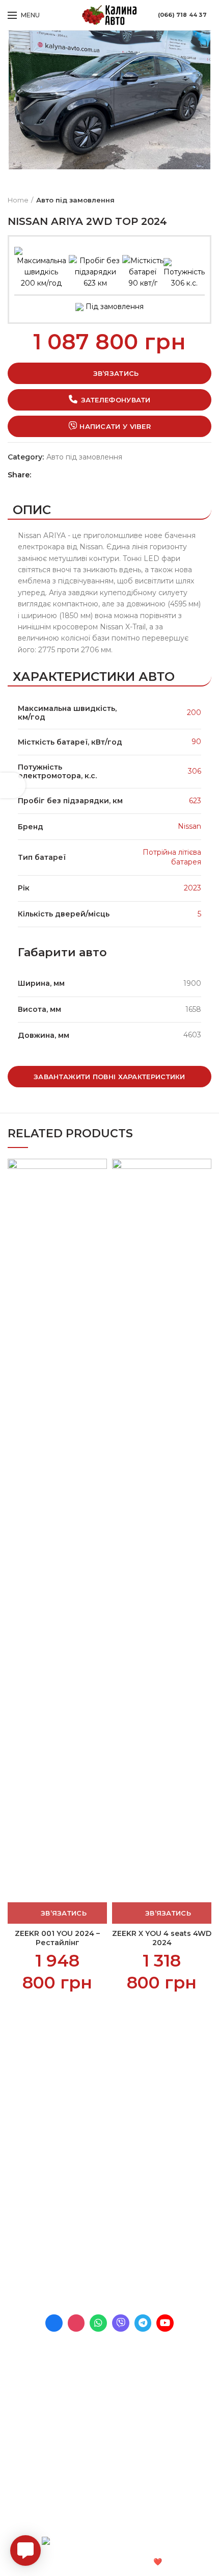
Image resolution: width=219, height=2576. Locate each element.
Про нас (23, 2075)
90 (196, 742)
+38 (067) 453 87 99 (91, 2274)
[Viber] (84, 475)
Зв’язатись (116, 373)
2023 (193, 888)
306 (195, 771)
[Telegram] (73, 475)
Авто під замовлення (75, 200)
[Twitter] (52, 475)
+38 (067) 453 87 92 (90, 2259)
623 (195, 801)
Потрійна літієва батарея (172, 857)
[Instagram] (76, 2323)
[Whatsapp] (98, 2323)
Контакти (25, 2128)
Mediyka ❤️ (142, 2562)
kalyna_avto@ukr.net (83, 2231)
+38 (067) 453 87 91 (90, 2245)
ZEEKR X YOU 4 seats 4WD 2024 (162, 1938)
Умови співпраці (37, 2093)
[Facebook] (41, 475)
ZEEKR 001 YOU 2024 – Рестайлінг (57, 1938)
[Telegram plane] (143, 2323)
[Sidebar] (13, 785)
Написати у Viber (115, 426)
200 (194, 712)
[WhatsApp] (62, 475)
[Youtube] (165, 2323)
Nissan (189, 826)
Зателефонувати (116, 400)
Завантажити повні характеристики (109, 1077)
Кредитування (34, 2110)
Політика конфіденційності (57, 2145)
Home (18, 200)
